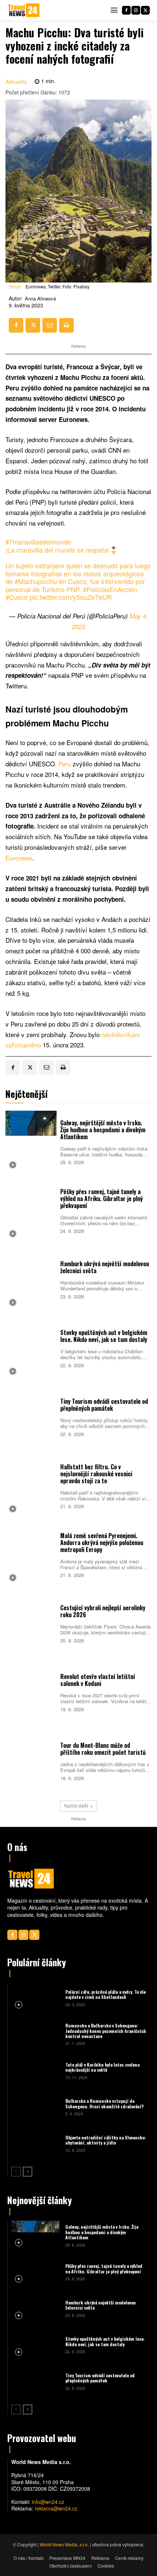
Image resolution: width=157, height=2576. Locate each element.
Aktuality (17, 81)
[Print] (66, 325)
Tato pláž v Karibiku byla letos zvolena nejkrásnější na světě (102, 2067)
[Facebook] (126, 10)
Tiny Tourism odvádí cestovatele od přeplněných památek (104, 1405)
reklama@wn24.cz (56, 2508)
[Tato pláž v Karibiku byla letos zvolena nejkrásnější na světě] (36, 2070)
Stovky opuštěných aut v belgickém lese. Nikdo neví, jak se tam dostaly (104, 1336)
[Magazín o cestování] (24, 10)
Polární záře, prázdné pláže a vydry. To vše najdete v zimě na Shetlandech (106, 1994)
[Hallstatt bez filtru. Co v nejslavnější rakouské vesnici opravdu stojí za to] (31, 1485)
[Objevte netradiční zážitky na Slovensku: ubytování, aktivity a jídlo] (36, 2143)
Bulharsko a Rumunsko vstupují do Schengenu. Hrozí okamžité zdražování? (104, 2103)
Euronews (19, 858)
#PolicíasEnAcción (110, 589)
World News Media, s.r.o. (64, 2544)
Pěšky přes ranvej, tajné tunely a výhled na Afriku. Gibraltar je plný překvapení (102, 1199)
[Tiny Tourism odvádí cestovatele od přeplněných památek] (31, 1417)
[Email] (50, 325)
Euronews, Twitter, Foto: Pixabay (58, 286)
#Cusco (17, 597)
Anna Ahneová (40, 299)
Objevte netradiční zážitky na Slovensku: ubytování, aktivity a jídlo (106, 2140)
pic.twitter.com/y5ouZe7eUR (71, 597)
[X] (145, 10)
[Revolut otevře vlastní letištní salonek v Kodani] (31, 1692)
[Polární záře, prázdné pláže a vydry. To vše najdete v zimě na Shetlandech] (36, 1997)
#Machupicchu (36, 581)
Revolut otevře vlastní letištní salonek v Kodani (98, 1680)
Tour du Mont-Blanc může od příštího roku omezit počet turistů (103, 1749)
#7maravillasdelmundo (38, 542)
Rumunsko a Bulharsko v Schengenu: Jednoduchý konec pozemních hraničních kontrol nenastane (106, 2031)
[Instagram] (136, 10)
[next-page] (28, 2172)
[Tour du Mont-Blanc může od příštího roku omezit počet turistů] (31, 1761)
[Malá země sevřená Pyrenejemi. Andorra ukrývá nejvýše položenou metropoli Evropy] (31, 1554)
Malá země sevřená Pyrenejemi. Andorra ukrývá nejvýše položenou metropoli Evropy (102, 1543)
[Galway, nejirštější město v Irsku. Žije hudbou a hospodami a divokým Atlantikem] (31, 1141)
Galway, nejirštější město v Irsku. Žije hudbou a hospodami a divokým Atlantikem (103, 1130)
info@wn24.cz (48, 2502)
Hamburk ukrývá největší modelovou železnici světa (105, 1267)
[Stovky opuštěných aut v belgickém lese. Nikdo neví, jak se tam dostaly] (31, 1348)
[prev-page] (16, 2172)
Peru (66, 764)
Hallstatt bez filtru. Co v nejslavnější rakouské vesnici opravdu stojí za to (96, 1474)
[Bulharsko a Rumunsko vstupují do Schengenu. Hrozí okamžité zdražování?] (36, 2107)
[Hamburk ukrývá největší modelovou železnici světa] (31, 1279)
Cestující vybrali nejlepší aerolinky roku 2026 (103, 1611)
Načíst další (76, 1806)
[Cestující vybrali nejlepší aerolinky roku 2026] (31, 1623)
